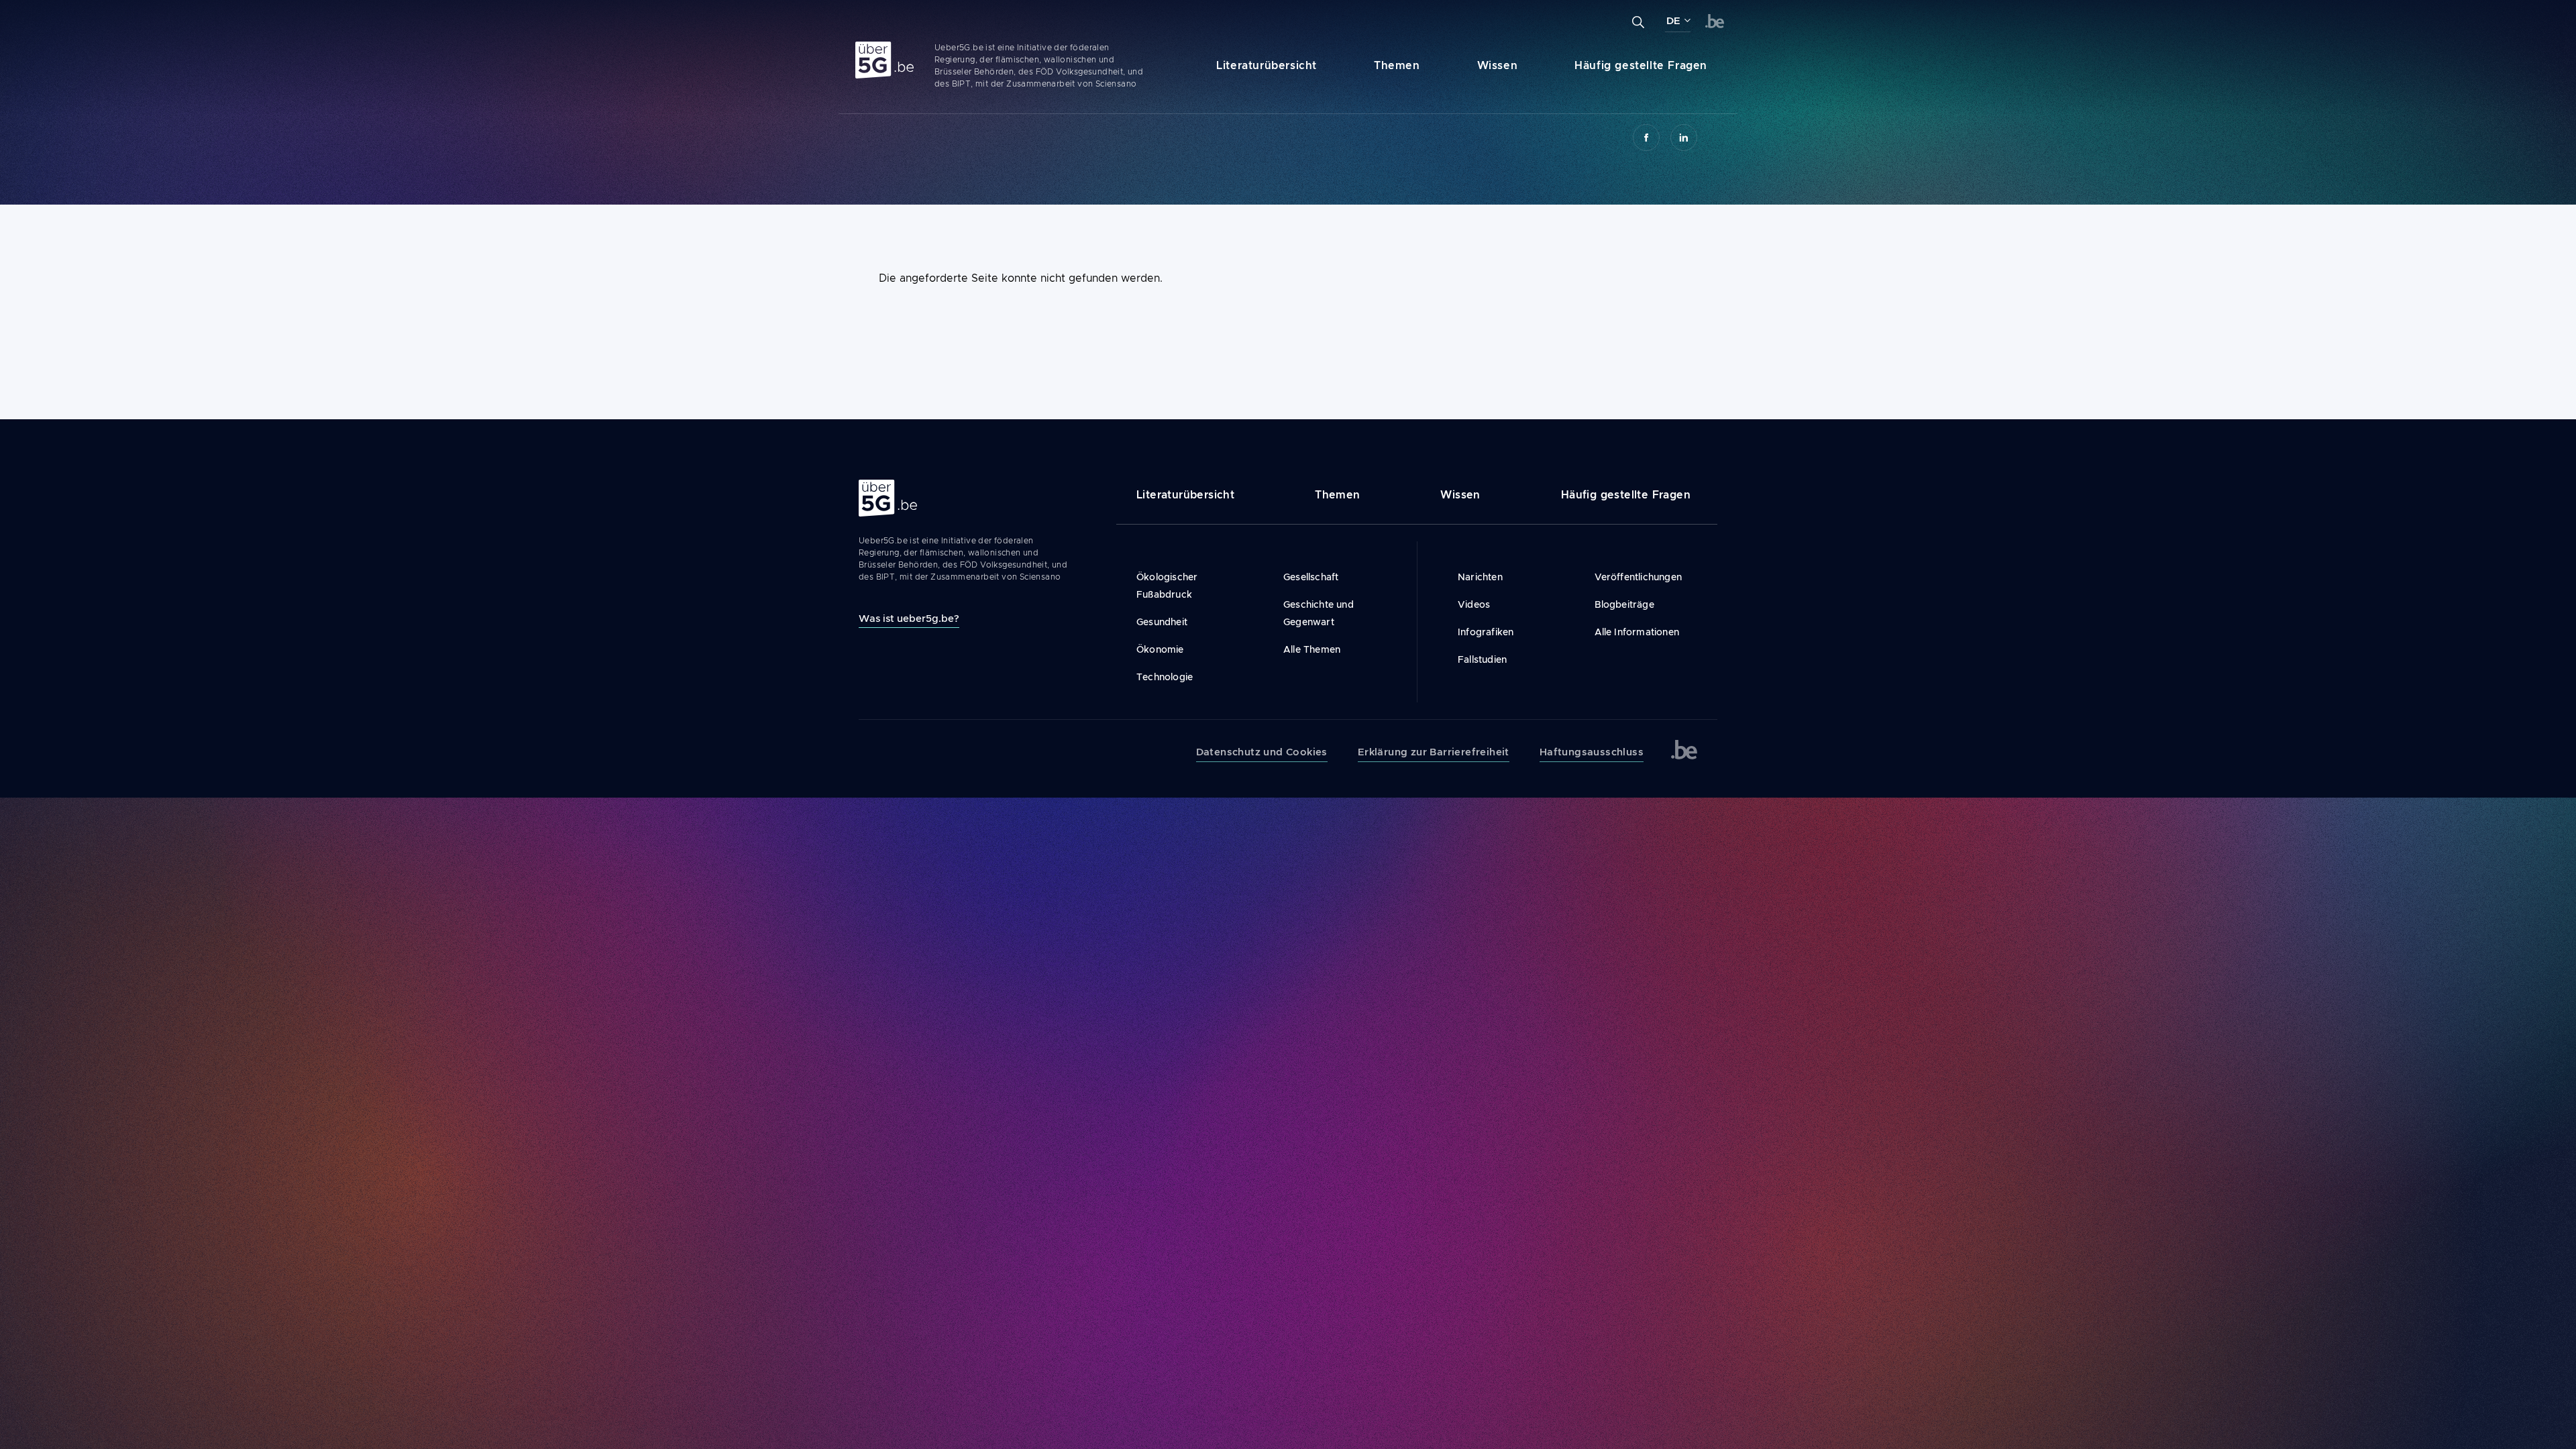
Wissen (1498, 65)
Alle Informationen (1637, 632)
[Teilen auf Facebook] (1646, 138)
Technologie (1165, 677)
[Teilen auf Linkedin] (1684, 138)
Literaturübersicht (1267, 65)
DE (1673, 21)
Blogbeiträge (1624, 604)
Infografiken (1486, 632)
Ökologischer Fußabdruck (1167, 586)
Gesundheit (1162, 622)
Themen (1397, 65)
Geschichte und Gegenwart (1319, 613)
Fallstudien (1482, 659)
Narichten (1480, 577)
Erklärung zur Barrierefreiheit (1434, 752)
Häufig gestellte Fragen (1641, 65)
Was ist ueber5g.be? (909, 618)
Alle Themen (1312, 649)
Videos (1474, 604)
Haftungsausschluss (1592, 752)
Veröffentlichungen (1639, 577)
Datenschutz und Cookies (1262, 752)
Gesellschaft (1311, 577)
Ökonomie (1160, 649)
